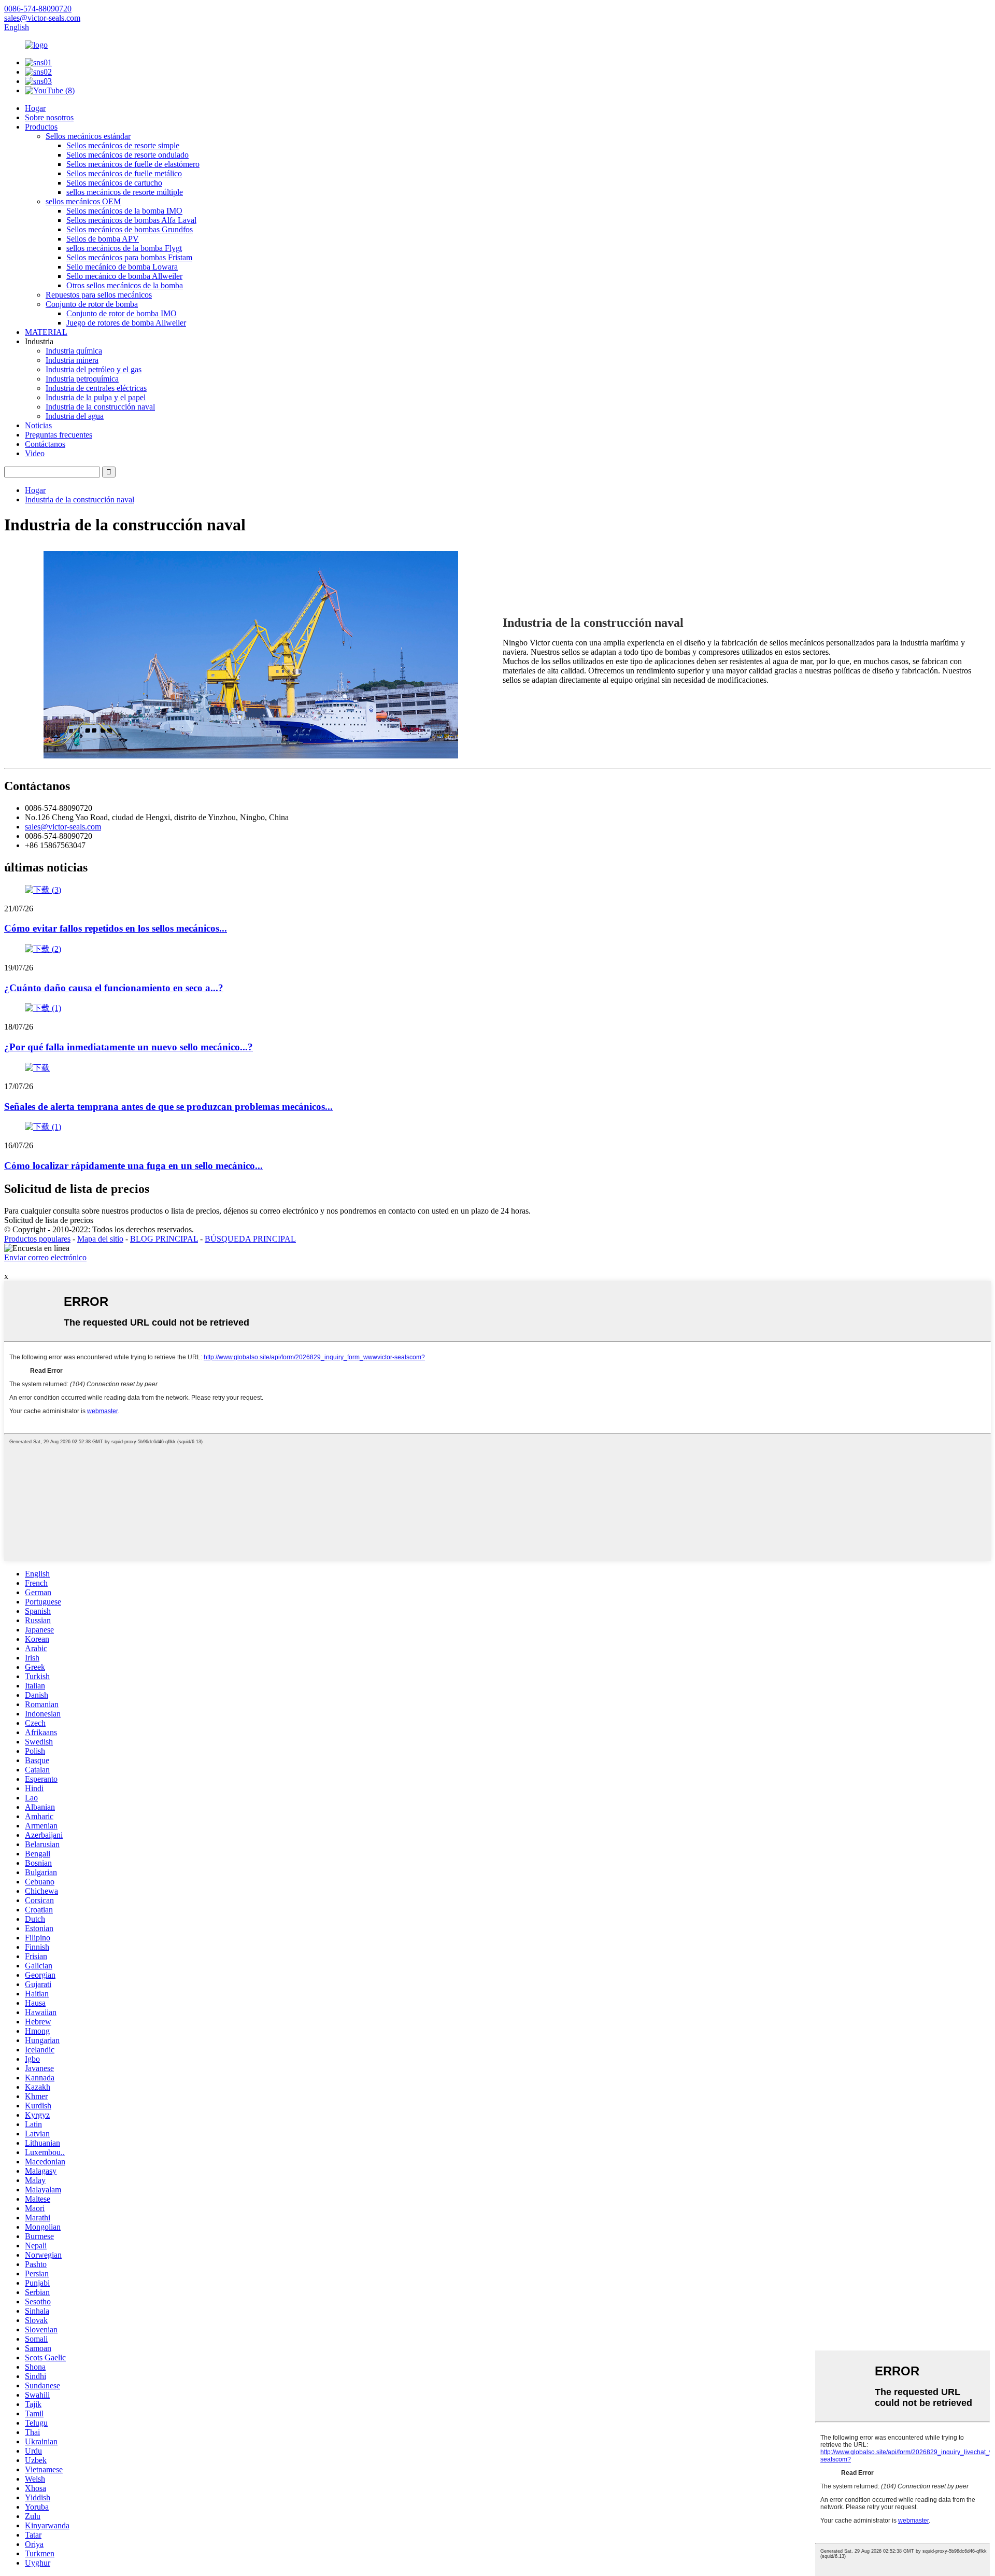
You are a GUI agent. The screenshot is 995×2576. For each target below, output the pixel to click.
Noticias (38, 425)
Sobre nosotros (49, 117)
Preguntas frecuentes (59, 435)
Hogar (35, 108)
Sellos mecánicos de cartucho (114, 183)
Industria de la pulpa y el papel (96, 397)
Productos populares (37, 1239)
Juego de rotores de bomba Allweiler (126, 323)
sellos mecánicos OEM (83, 201)
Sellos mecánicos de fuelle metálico (124, 173)
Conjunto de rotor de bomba (92, 304)
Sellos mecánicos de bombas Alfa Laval (131, 220)
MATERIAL (46, 332)
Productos (41, 127)
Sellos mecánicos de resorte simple (123, 145)
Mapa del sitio (100, 1239)
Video (35, 453)
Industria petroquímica (82, 379)
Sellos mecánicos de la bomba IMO (124, 211)
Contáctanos (45, 444)
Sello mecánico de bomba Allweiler (124, 276)
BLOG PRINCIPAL (164, 1239)
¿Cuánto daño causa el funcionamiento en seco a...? (114, 988)
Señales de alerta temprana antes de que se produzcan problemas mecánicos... (168, 1107)
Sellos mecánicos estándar (88, 136)
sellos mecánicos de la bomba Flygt (124, 248)
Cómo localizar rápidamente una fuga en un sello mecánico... (133, 1166)
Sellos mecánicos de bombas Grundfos (130, 229)
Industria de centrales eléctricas (96, 388)
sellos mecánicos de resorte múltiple (125, 192)
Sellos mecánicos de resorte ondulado (127, 155)
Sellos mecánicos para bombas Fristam (129, 257)
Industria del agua (75, 416)
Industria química (74, 351)
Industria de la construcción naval (100, 407)
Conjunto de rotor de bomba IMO (122, 313)
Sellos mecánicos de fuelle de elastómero (133, 164)
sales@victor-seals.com (63, 827)
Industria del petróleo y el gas (94, 369)
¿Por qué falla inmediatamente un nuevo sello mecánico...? (129, 1047)
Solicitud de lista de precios (49, 1220)
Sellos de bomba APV (103, 239)
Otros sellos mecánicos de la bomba (125, 285)
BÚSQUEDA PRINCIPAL (250, 1239)
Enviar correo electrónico (45, 1257)
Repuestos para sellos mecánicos (99, 295)
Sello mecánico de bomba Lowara (122, 267)
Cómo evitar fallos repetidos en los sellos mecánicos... (116, 928)
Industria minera (72, 360)
